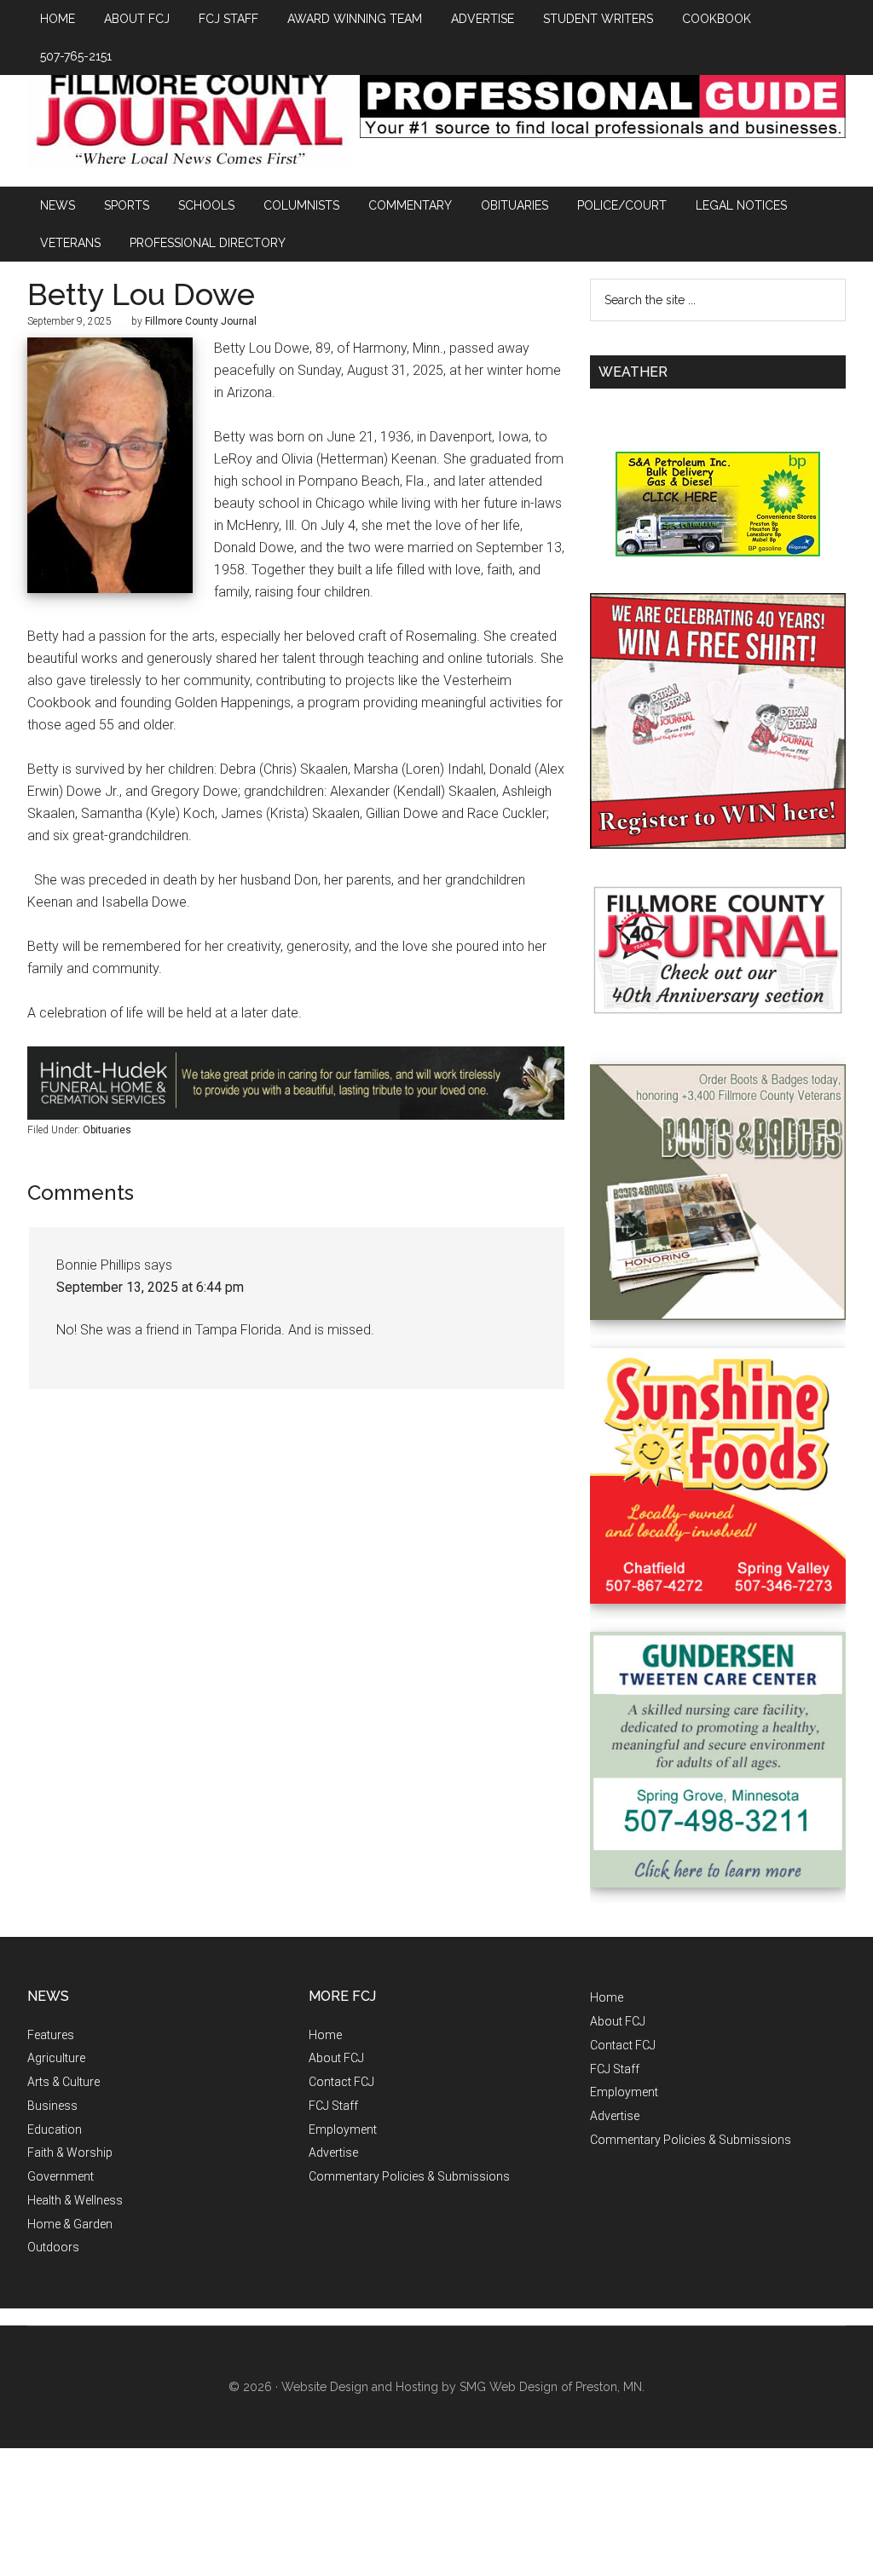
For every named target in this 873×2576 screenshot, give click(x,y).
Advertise (333, 2152)
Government (61, 2176)
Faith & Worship (70, 2152)
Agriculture (56, 2058)
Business (52, 2106)
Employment (343, 2129)
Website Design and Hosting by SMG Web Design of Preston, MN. (463, 2387)
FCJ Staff (333, 2106)
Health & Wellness (75, 2200)
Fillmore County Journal (189, 121)
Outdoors (53, 2247)
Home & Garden (70, 2224)
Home (325, 2035)
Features (51, 2035)
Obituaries (107, 1130)
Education (55, 2129)
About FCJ (336, 2058)
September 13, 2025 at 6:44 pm (150, 1287)
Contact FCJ (341, 2082)
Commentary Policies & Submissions (409, 2176)
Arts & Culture (64, 2082)
